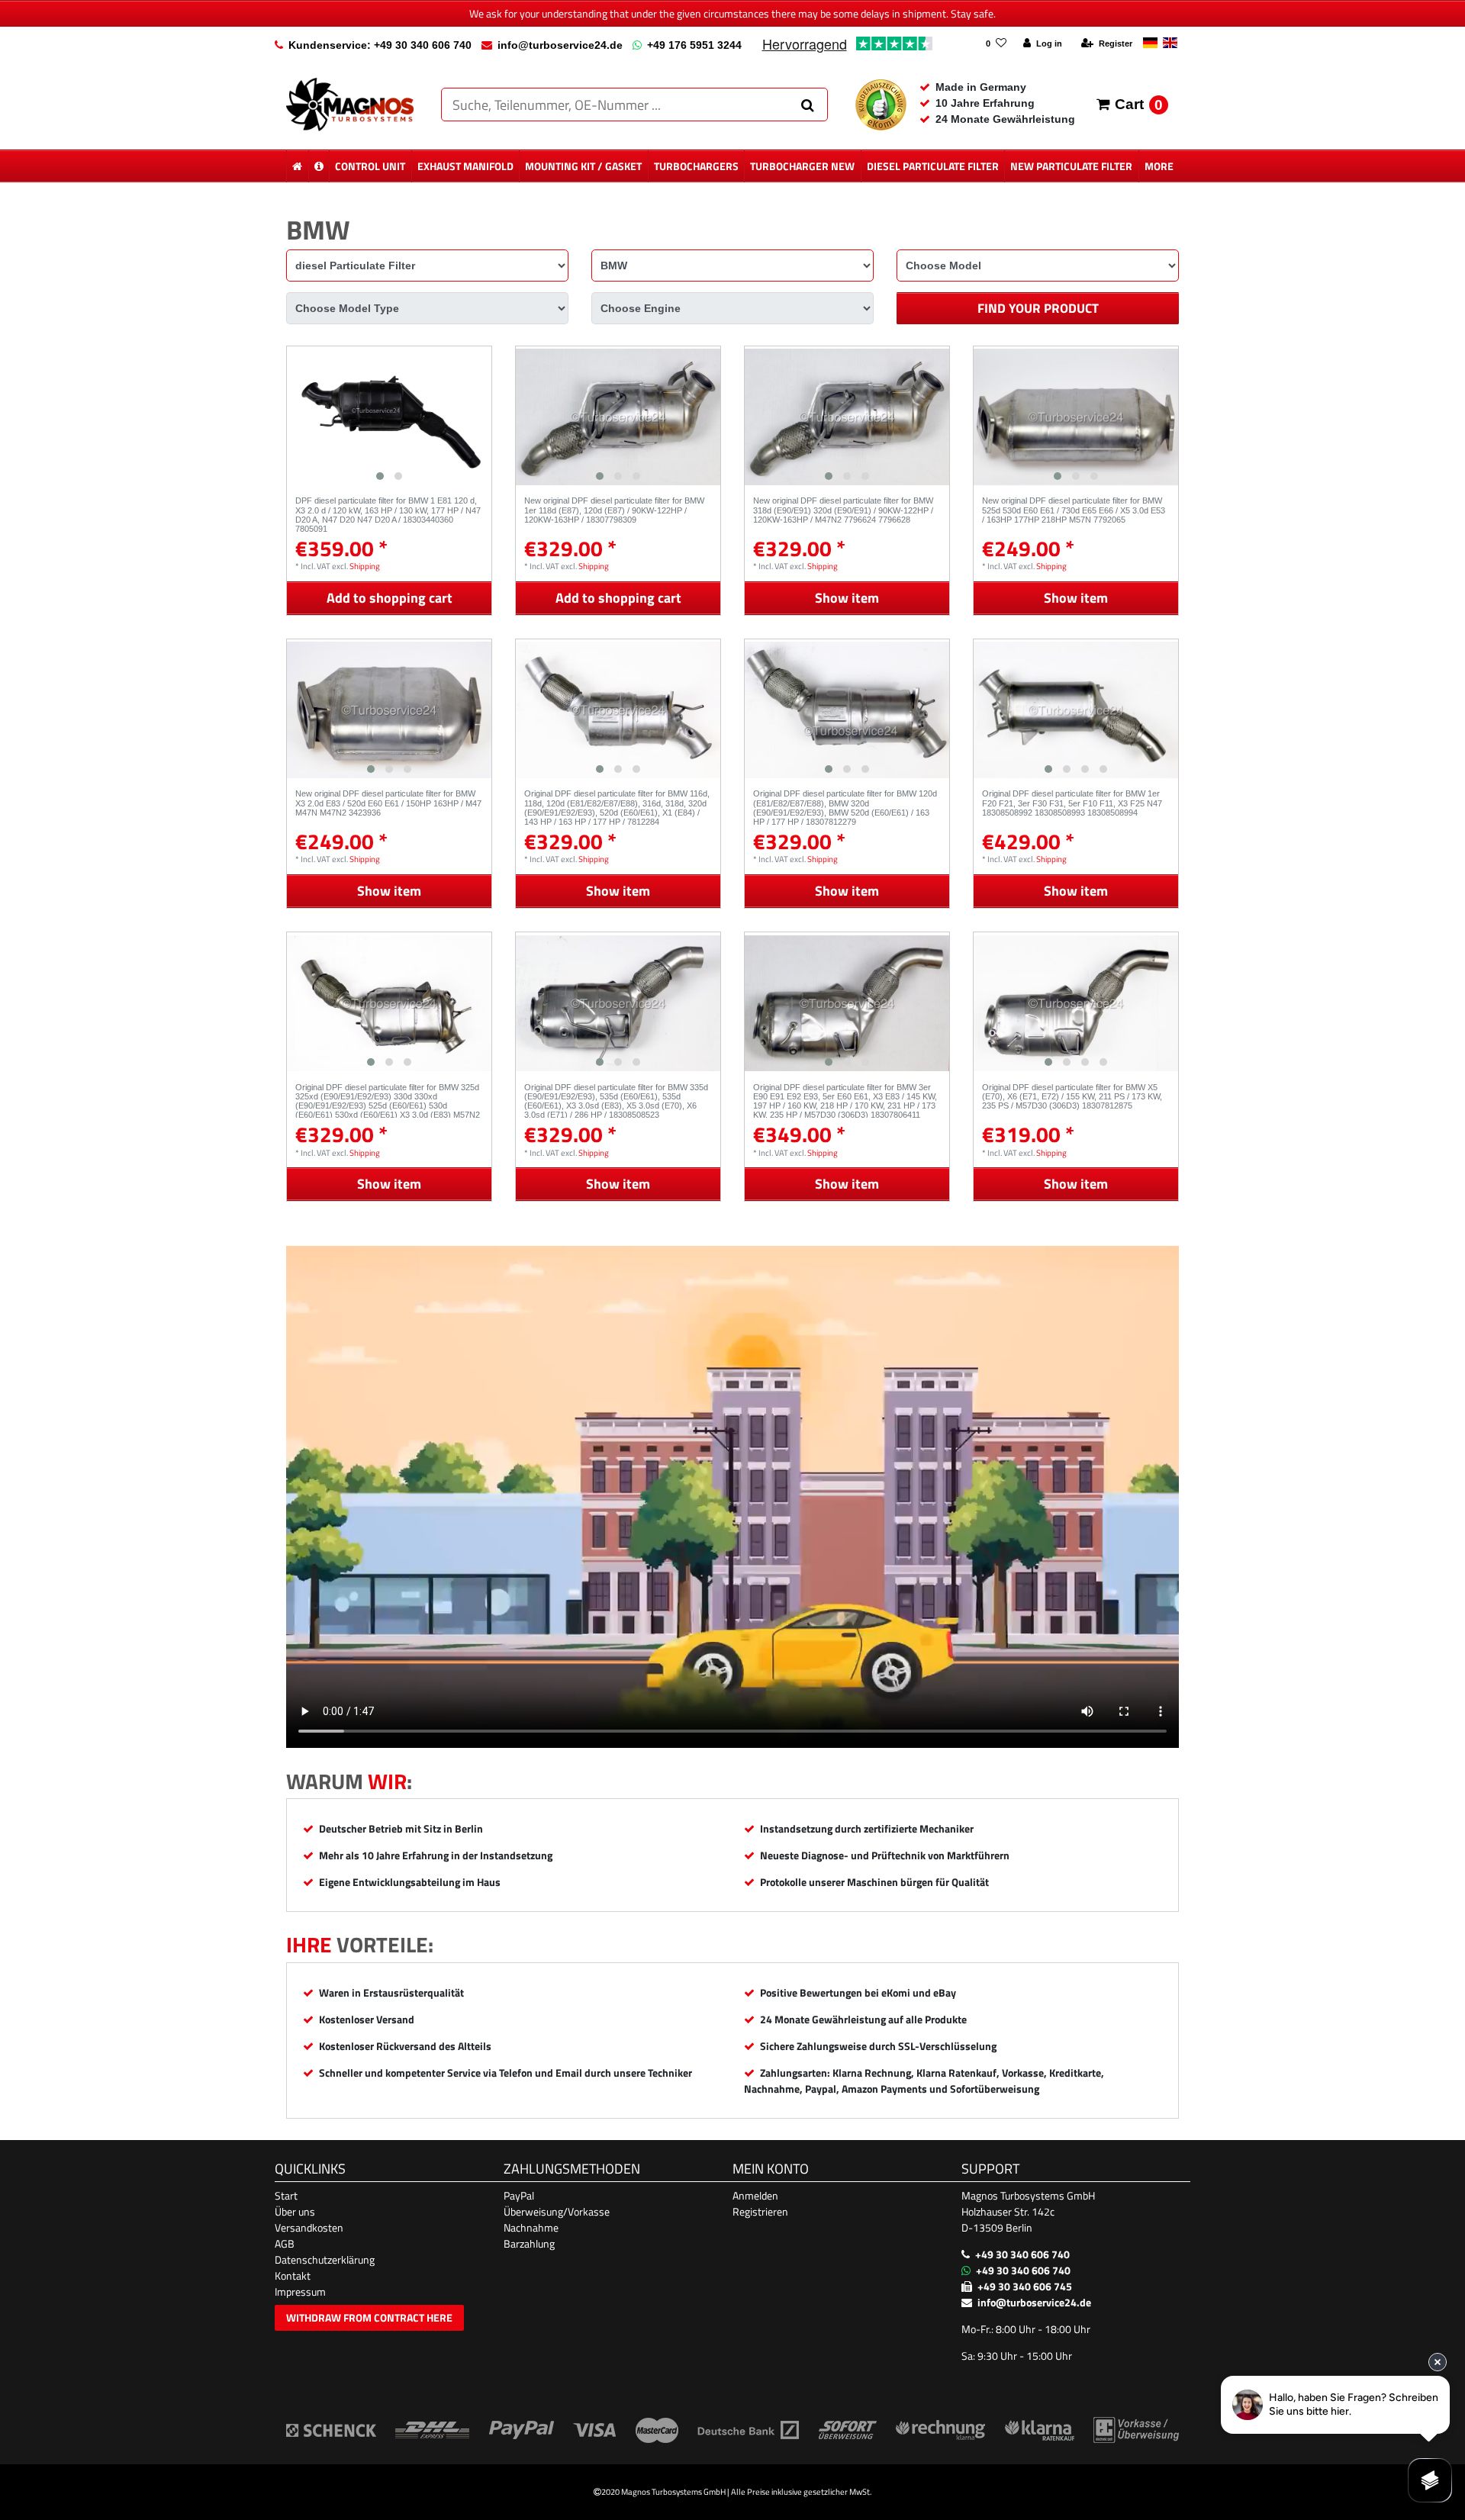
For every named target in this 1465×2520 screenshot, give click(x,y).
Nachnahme (531, 2227)
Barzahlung (529, 2243)
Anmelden (755, 2195)
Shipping (365, 566)
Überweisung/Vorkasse (557, 2211)
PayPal (519, 2195)
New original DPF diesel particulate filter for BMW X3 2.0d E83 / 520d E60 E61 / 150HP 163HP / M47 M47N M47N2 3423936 (388, 803)
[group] (389, 417)
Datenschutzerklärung (325, 2259)
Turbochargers (696, 166)
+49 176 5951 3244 (694, 45)
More (1159, 166)
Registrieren (760, 2211)
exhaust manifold (465, 166)
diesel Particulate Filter (933, 166)
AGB (285, 2243)
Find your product (1038, 308)
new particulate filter (1071, 166)
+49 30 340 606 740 (1022, 2254)
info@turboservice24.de (560, 45)
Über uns (295, 2211)
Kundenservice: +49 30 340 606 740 (380, 45)
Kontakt (293, 2275)
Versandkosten (309, 2227)
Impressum (300, 2291)
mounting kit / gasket (583, 166)
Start (286, 2195)
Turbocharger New (802, 166)
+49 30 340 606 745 (1025, 2286)
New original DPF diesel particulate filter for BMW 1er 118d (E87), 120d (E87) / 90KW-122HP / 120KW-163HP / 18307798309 (614, 510)
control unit (370, 166)
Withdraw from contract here (369, 2317)
